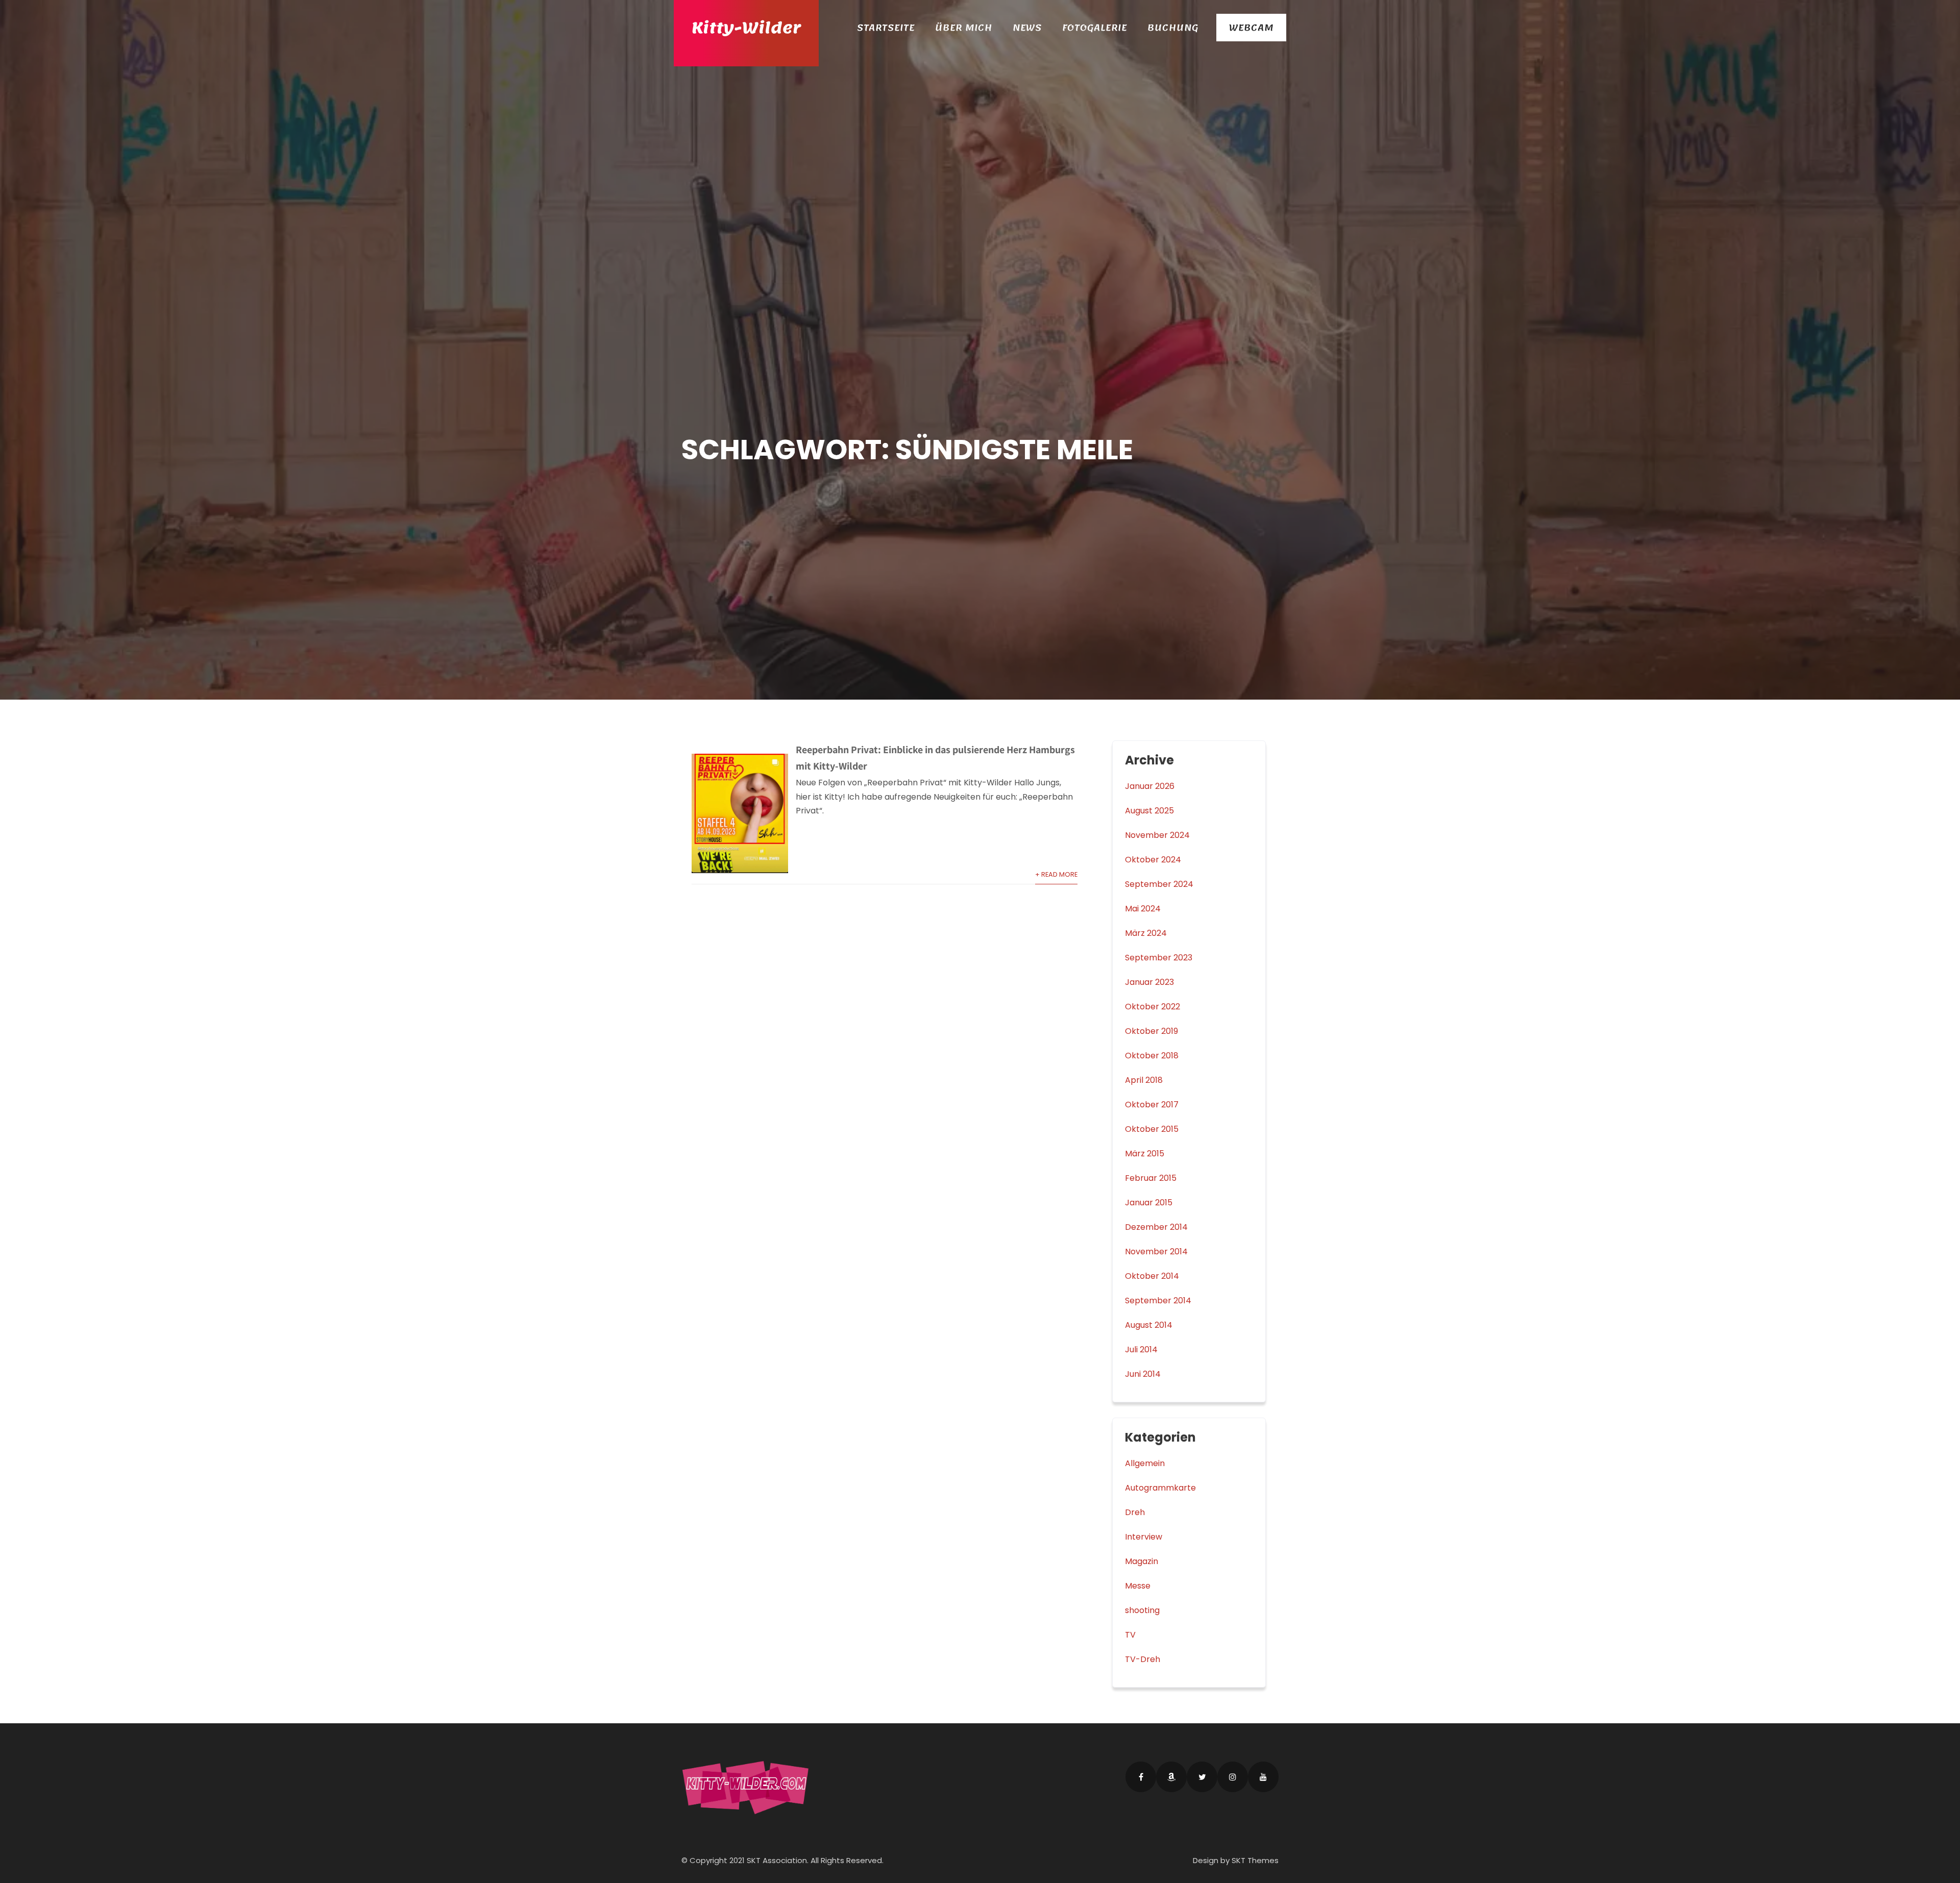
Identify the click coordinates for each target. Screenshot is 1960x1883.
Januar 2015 (1149, 1203)
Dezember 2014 (1156, 1227)
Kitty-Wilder (746, 28)
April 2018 (1144, 1080)
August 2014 (1149, 1325)
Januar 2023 (1149, 982)
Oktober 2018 (1152, 1056)
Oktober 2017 (1152, 1105)
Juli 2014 (1141, 1349)
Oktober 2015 (1152, 1129)
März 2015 (1145, 1154)
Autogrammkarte (1160, 1488)
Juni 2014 (1143, 1374)
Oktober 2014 (1152, 1276)
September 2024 (1159, 884)
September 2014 (1158, 1300)
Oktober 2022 (1153, 1007)
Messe (1138, 1586)
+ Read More (1056, 874)
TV (1130, 1635)
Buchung (1173, 28)
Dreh (1135, 1512)
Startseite (886, 28)
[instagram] (1233, 1777)
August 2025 (1149, 811)
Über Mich (964, 28)
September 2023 (1159, 958)
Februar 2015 (1151, 1178)
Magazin (1142, 1561)
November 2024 (1157, 835)
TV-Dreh (1143, 1659)
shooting (1142, 1610)
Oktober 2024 (1153, 860)
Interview (1144, 1537)
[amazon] (1171, 1777)
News (1027, 28)
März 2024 (1146, 933)
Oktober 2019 (1151, 1031)
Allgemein (1145, 1463)
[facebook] (1141, 1777)
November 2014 (1156, 1252)
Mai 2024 (1143, 909)
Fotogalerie (1095, 28)
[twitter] (1202, 1777)
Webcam (1251, 28)
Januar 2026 (1150, 786)
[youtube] (1263, 1777)
